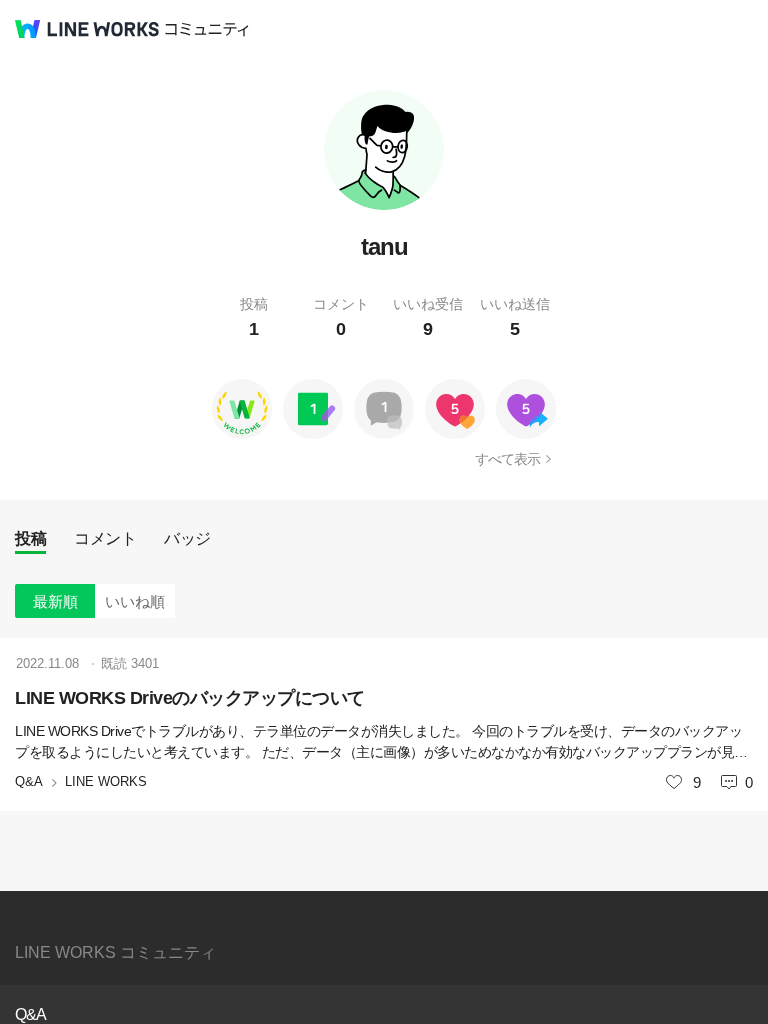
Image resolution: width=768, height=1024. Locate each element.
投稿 (30, 538)
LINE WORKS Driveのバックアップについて (190, 698)
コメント (105, 538)
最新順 (55, 601)
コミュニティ (207, 29)
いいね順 (135, 601)
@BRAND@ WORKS (87, 29)
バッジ (187, 538)
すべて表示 (507, 459)
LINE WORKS (106, 781)
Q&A (29, 781)
